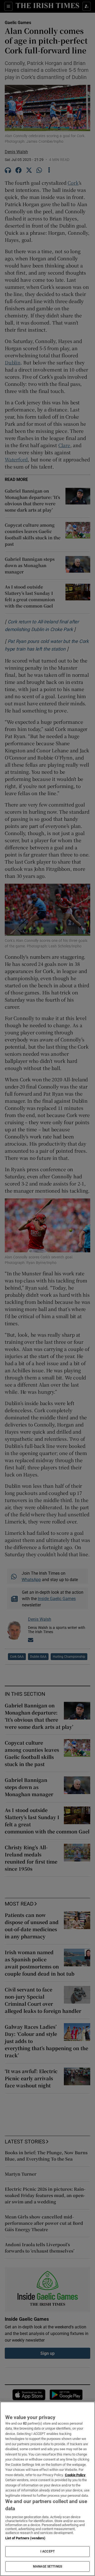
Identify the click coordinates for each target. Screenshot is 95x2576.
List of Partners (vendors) (25, 2538)
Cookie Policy (75, 2475)
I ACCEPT (47, 2551)
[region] (47, 2489)
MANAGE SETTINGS (47, 2566)
